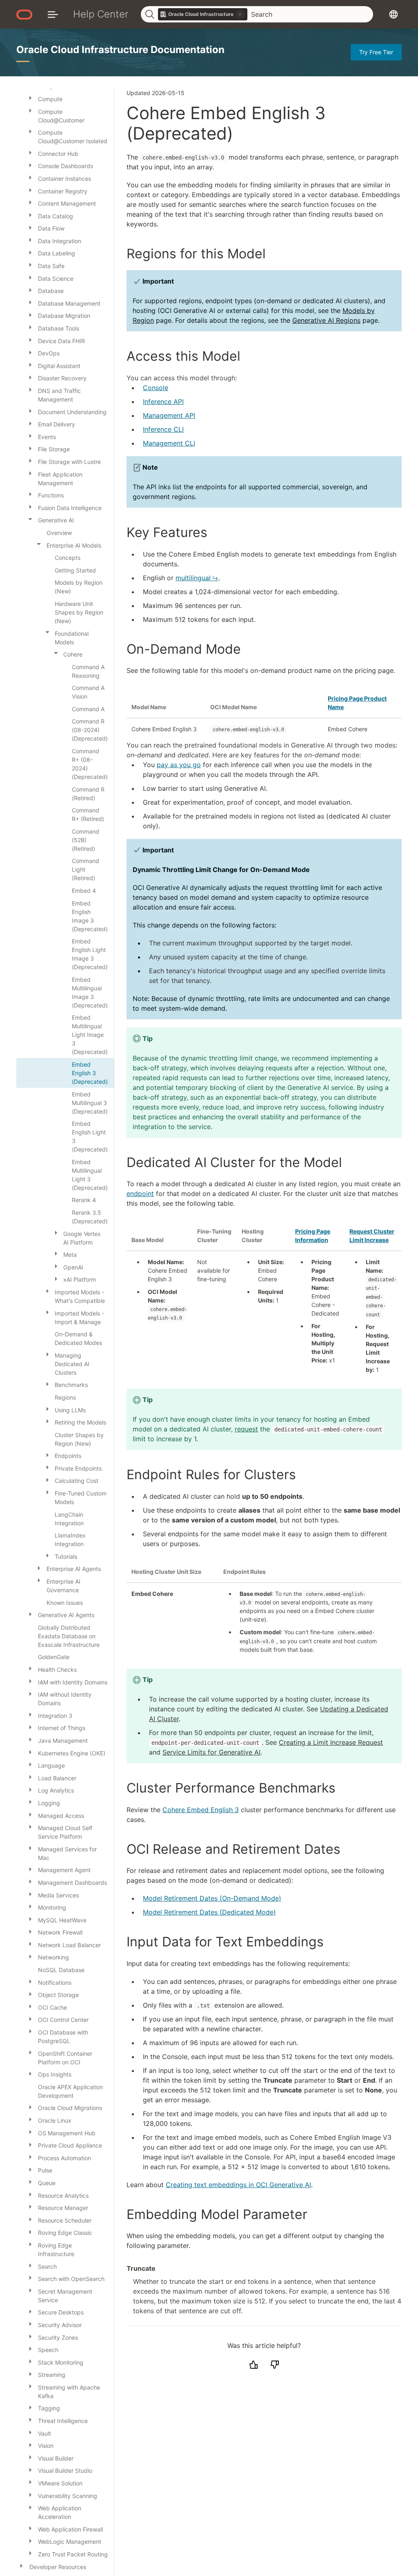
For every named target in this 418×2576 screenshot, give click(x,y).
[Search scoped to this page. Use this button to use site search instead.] (240, 14)
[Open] (30, 98)
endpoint (140, 1194)
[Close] (30, 519)
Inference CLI (163, 429)
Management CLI (169, 443)
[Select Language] (394, 14)
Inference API (163, 402)
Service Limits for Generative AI (211, 1752)
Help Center (101, 14)
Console (156, 388)
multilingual (193, 578)
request (246, 1429)
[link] (203, 14)
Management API (169, 415)
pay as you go (179, 765)
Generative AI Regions (326, 320)
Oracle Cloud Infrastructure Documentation (120, 50)
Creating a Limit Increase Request (331, 1742)
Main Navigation (53, 14)
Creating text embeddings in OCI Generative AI (238, 2185)
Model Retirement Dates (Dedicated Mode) (209, 1912)
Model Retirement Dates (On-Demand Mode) (212, 1898)
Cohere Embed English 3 (201, 1810)
